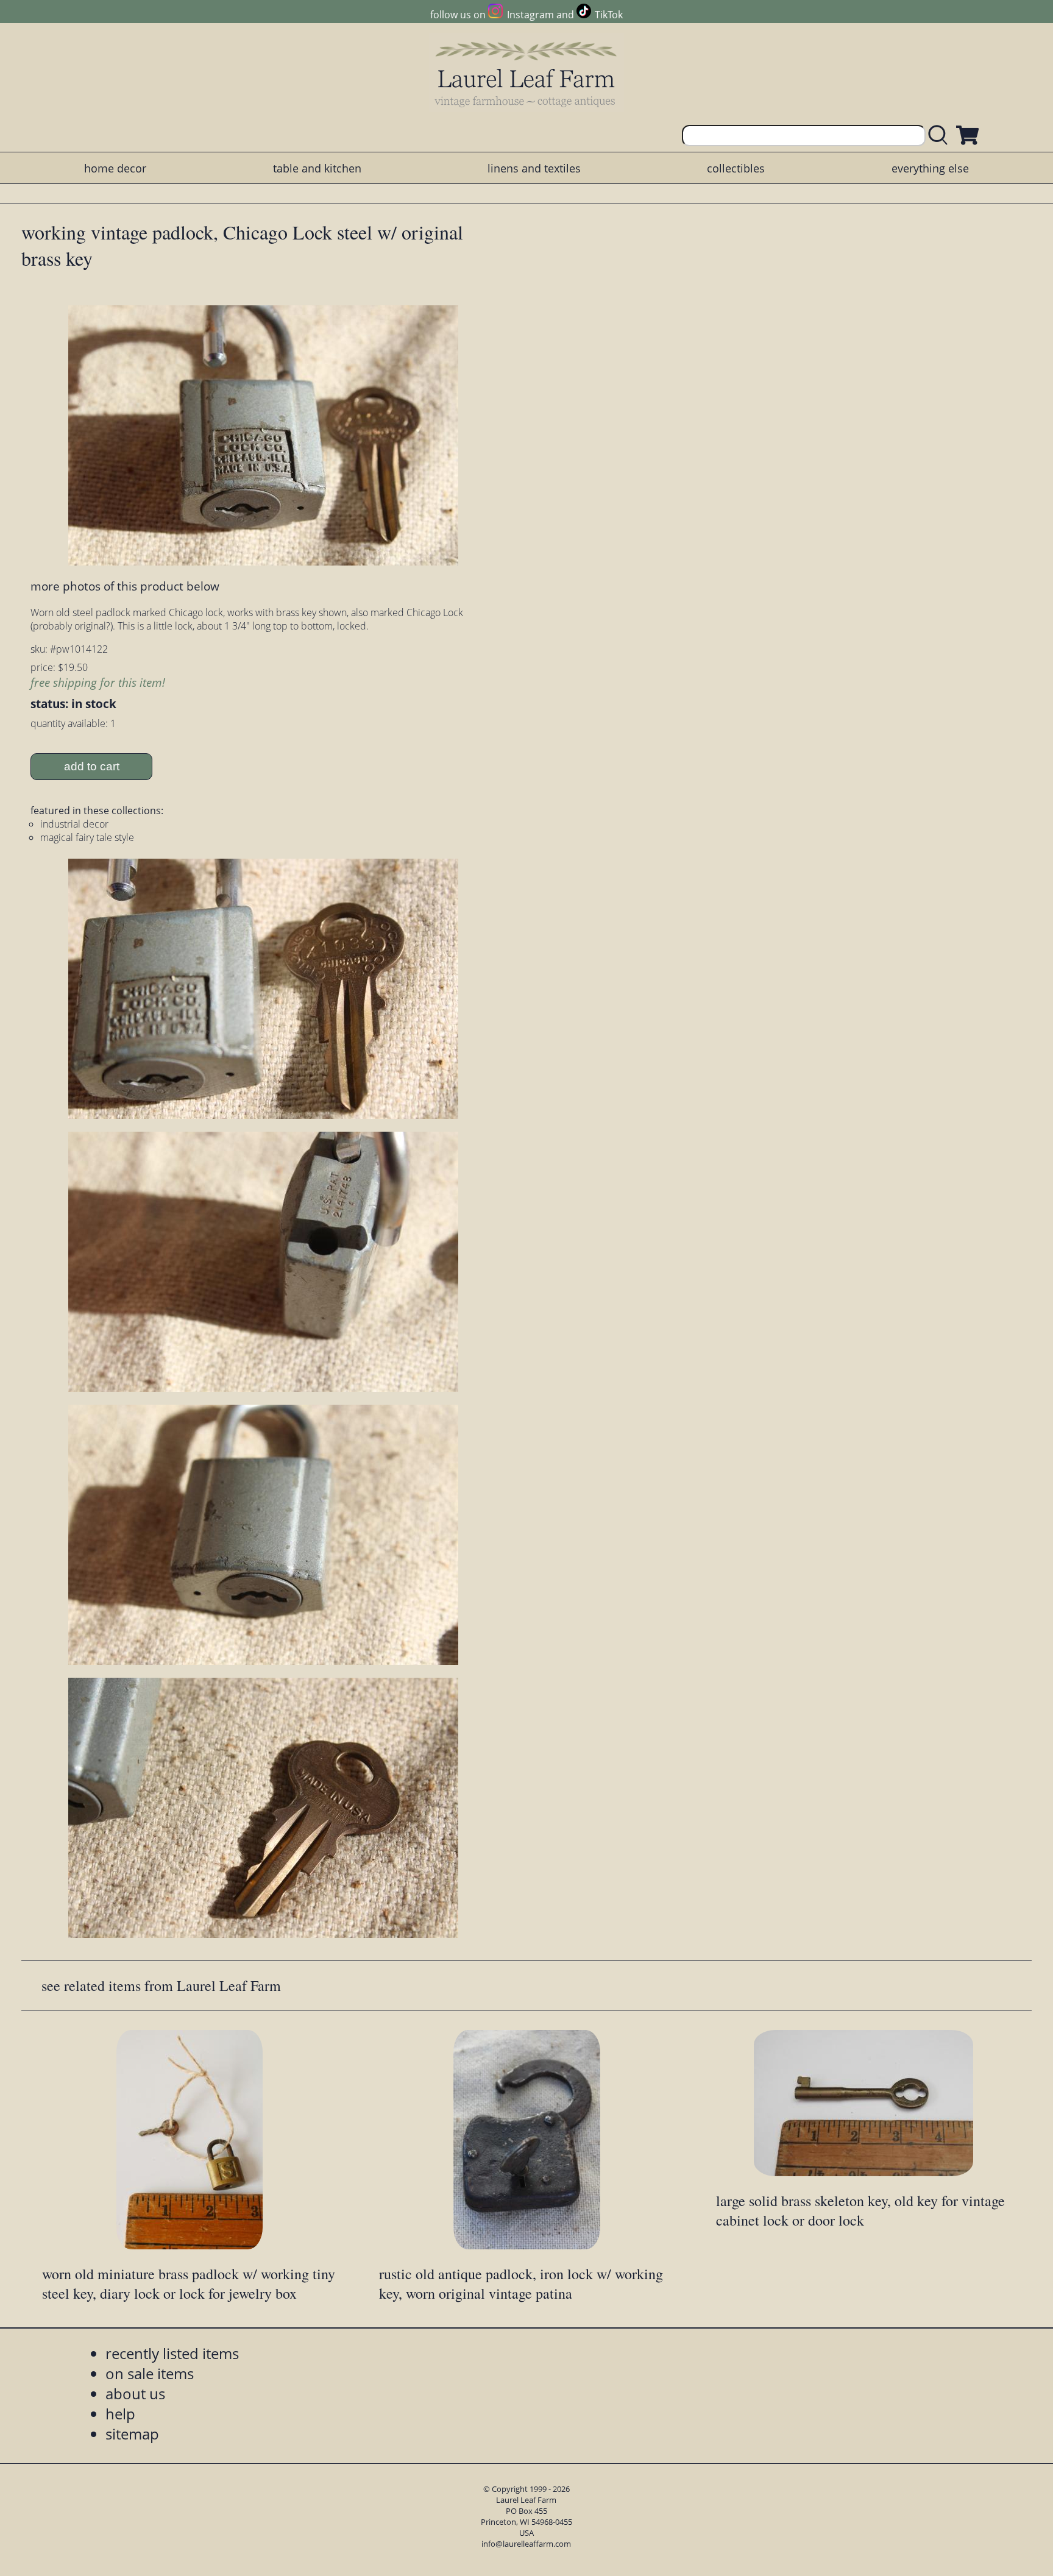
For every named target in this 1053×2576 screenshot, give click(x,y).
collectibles (736, 168)
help (120, 2414)
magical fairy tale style (87, 837)
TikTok (609, 15)
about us (135, 2393)
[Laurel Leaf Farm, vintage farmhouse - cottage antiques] (526, 74)
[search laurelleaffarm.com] (941, 136)
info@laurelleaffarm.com (526, 2544)
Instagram (530, 15)
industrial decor (74, 824)
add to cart (92, 766)
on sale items (150, 2373)
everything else (930, 168)
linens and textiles (534, 168)
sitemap (132, 2434)
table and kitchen (317, 168)
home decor (115, 168)
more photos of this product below (125, 586)
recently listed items (172, 2353)
